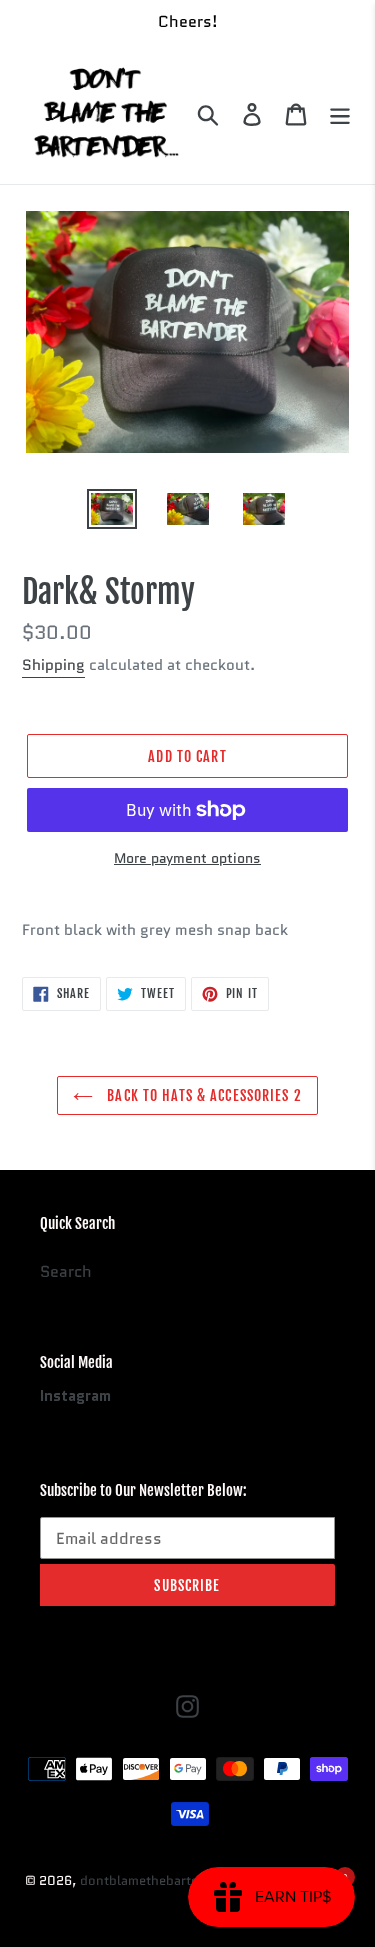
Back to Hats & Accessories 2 (202, 1095)
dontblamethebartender (153, 1880)
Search (66, 1271)
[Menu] (340, 114)
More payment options (187, 858)
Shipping (53, 665)
